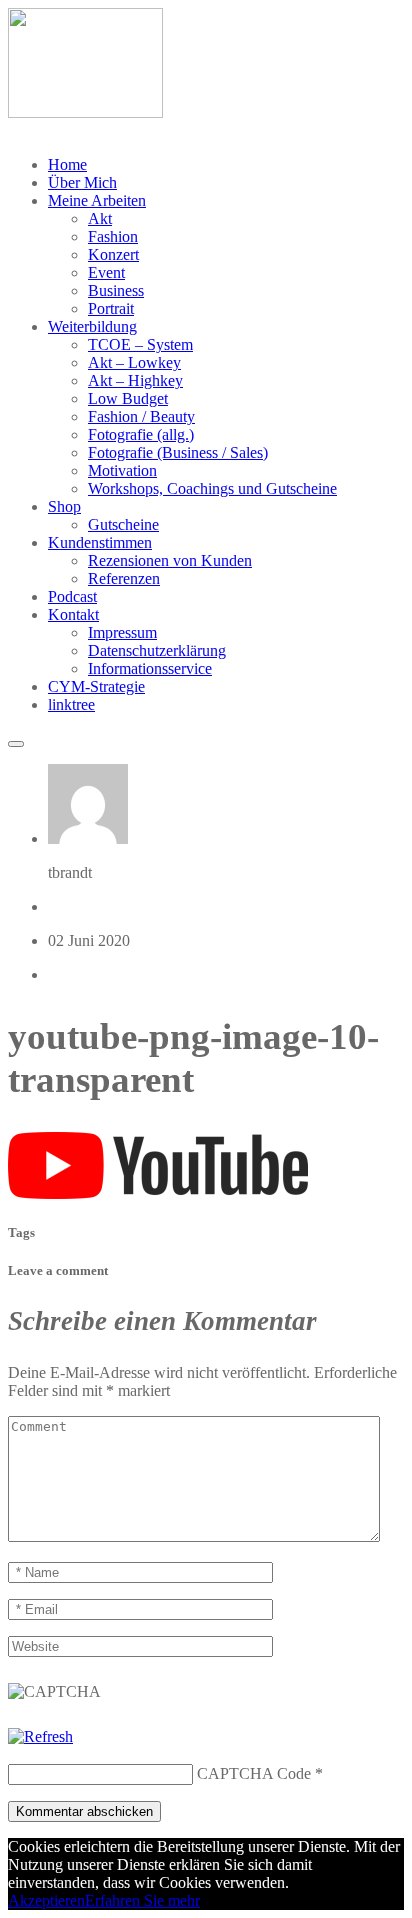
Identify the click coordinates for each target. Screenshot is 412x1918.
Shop (64, 506)
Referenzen (124, 578)
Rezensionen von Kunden (170, 560)
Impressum (122, 632)
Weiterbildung (92, 326)
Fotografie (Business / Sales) (178, 452)
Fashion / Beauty (141, 416)
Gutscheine (123, 524)
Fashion (113, 236)
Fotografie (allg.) (141, 434)
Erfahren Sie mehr (142, 1900)
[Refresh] (40, 1736)
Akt (100, 218)
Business (116, 290)
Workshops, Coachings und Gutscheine (212, 488)
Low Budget (128, 398)
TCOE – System (140, 344)
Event (106, 272)
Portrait (111, 308)
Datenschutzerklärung (157, 650)
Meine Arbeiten (97, 200)
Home (67, 164)
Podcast (72, 596)
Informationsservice (150, 668)
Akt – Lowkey (134, 362)
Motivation (122, 470)
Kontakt (73, 614)
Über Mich (82, 182)
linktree (71, 704)
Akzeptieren (46, 1900)
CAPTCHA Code (254, 1773)
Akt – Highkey (135, 380)
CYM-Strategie (96, 686)
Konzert (113, 254)
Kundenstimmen (100, 542)
